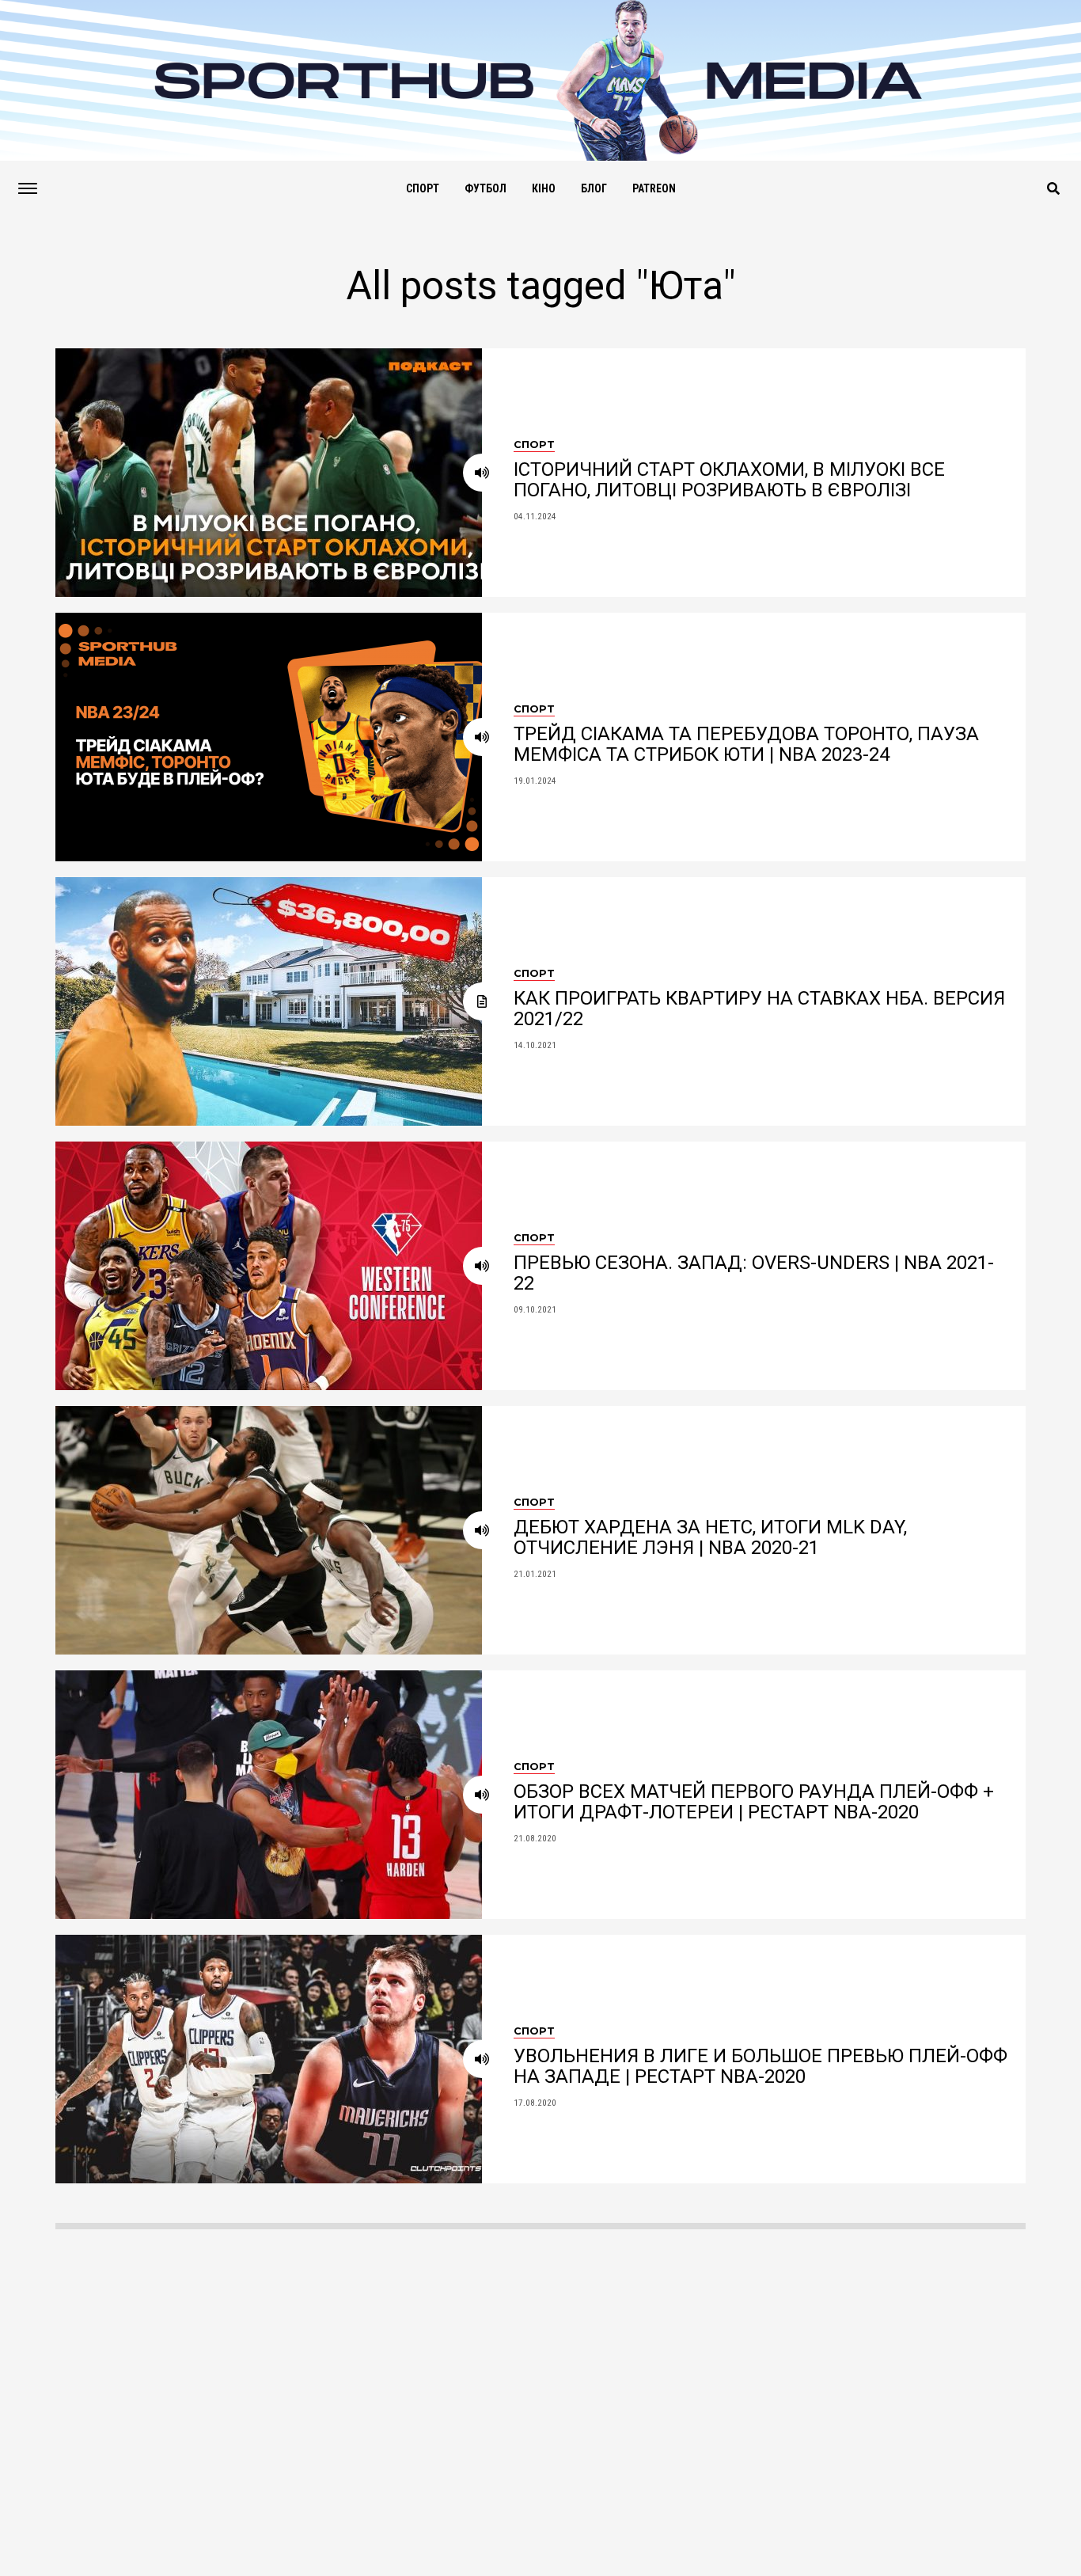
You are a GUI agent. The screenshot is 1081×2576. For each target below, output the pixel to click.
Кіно (544, 188)
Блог (594, 188)
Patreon (654, 188)
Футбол (486, 188)
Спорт (423, 188)
